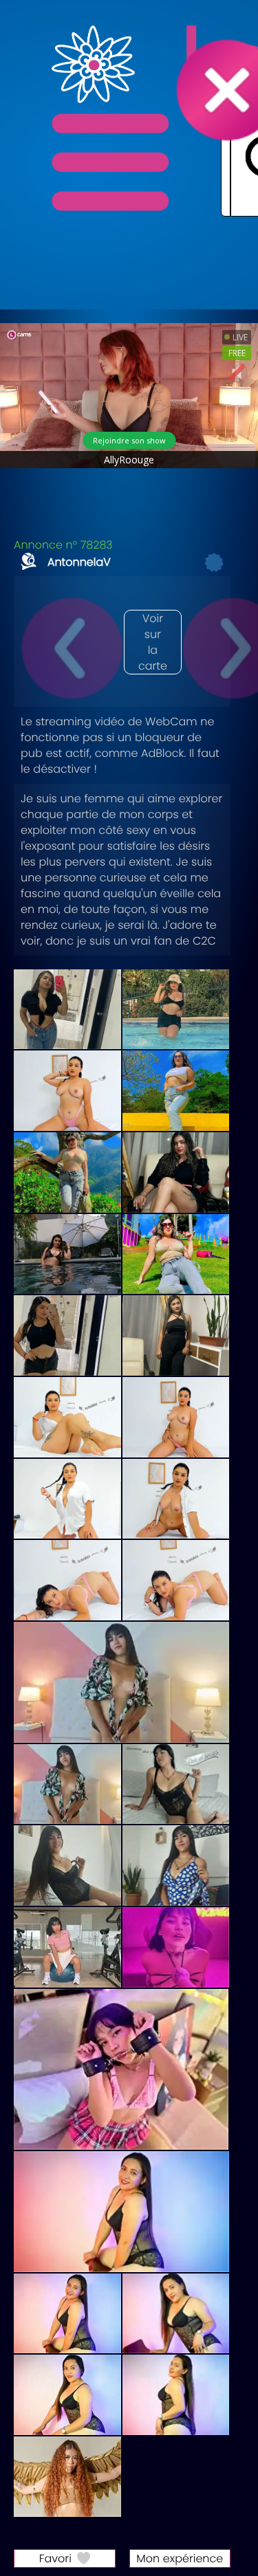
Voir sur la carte (153, 642)
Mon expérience (180, 2558)
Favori (55, 2558)
